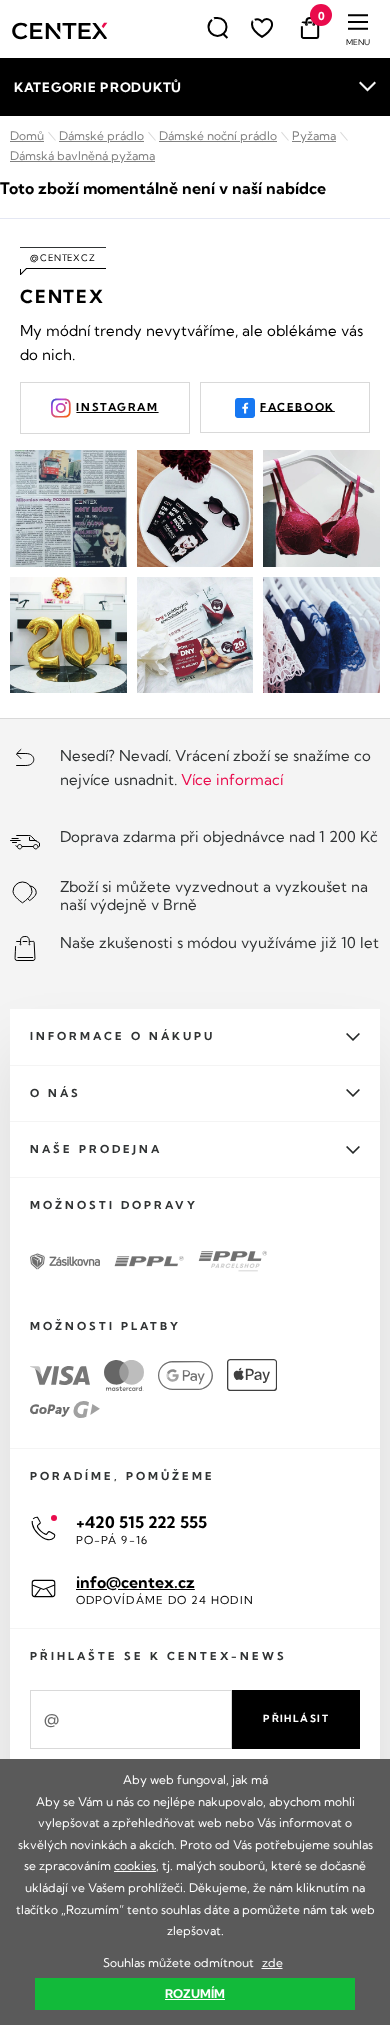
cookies (135, 1865)
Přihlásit (296, 1718)
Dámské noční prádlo (218, 135)
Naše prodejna (96, 1149)
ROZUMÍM (195, 1993)
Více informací (232, 779)
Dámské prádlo (101, 135)
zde (272, 1962)
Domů (27, 135)
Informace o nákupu (122, 1036)
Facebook (297, 406)
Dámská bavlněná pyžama (82, 155)
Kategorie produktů (98, 87)
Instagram (117, 407)
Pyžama (314, 135)
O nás (55, 1093)
